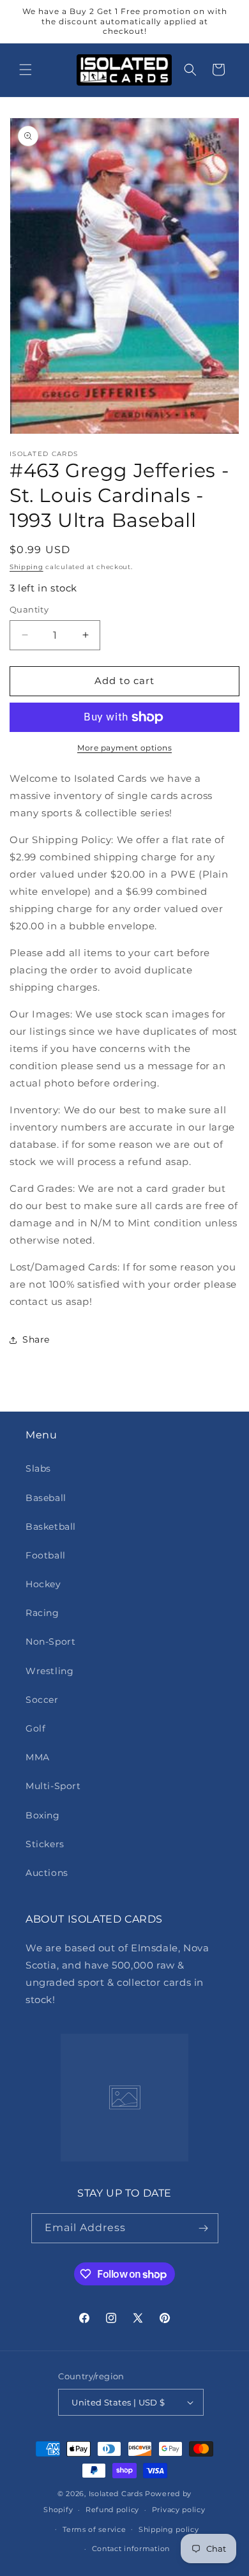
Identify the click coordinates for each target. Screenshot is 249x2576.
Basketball (51, 1527)
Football (46, 1555)
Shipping (26, 567)
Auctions (47, 1873)
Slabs (38, 1468)
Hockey (43, 1584)
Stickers (45, 1844)
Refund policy (112, 2510)
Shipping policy (169, 2529)
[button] (26, 70)
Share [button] (36, 1339)
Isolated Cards (117, 2494)
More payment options (124, 748)
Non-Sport (50, 1642)
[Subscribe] (204, 2228)
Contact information (131, 2549)
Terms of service (94, 2529)
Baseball (46, 1498)
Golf (35, 1728)
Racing (42, 1613)
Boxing (43, 1815)
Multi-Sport (53, 1786)
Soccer (42, 1700)
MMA (38, 1757)
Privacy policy (179, 2510)
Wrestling (49, 1671)
